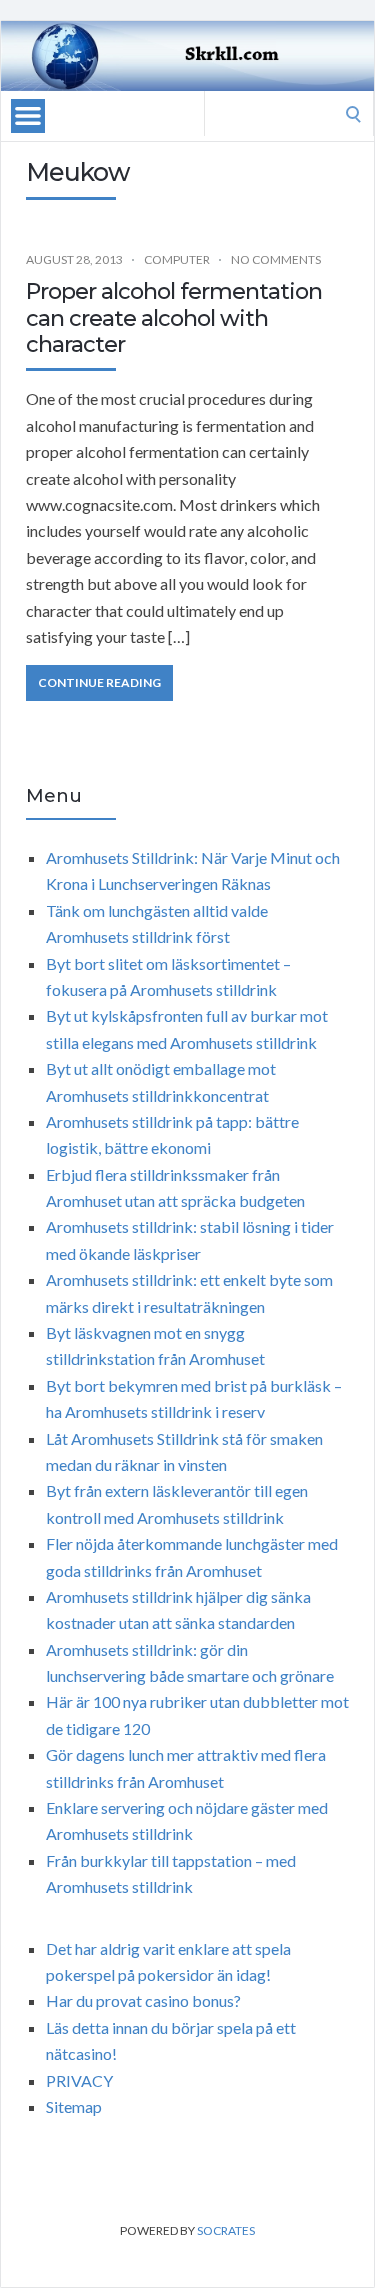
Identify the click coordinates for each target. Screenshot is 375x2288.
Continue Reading (99, 682)
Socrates (226, 2230)
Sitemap (74, 2106)
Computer (177, 259)
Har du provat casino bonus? (143, 2000)
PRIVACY (79, 2080)
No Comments (276, 259)
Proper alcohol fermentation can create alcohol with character (174, 318)
